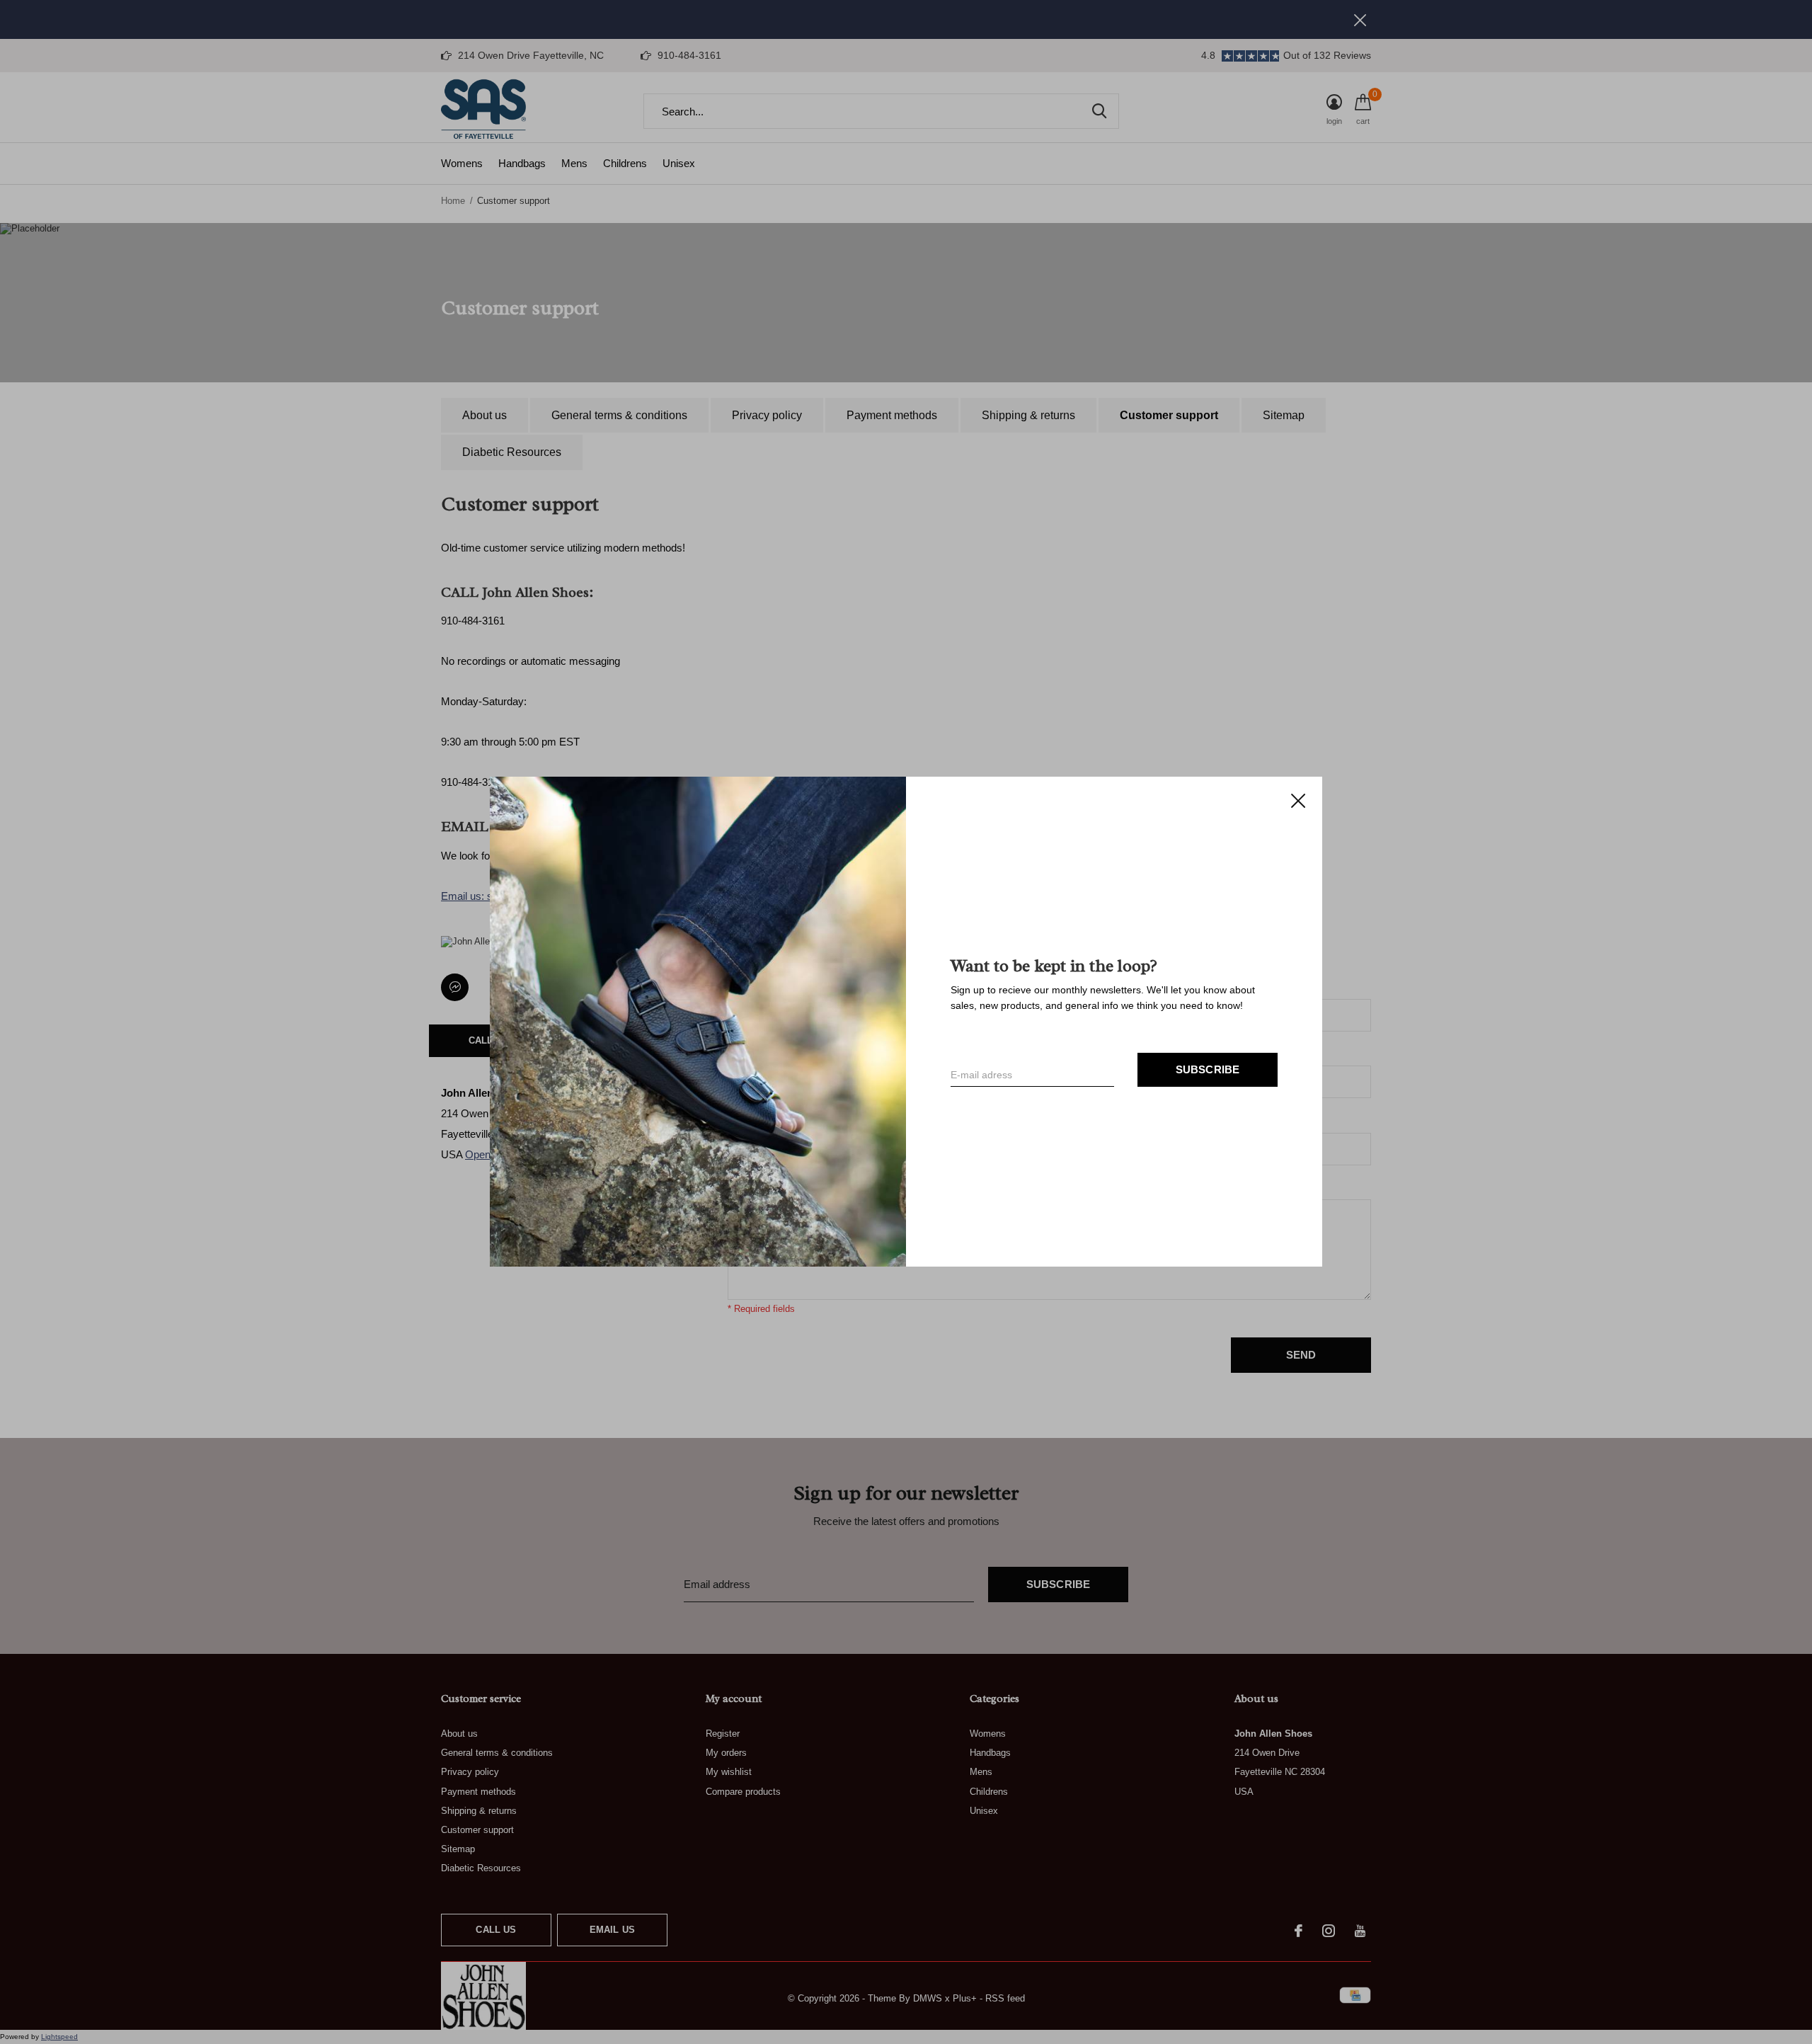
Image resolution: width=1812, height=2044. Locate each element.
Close (1298, 801)
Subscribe (1208, 1070)
